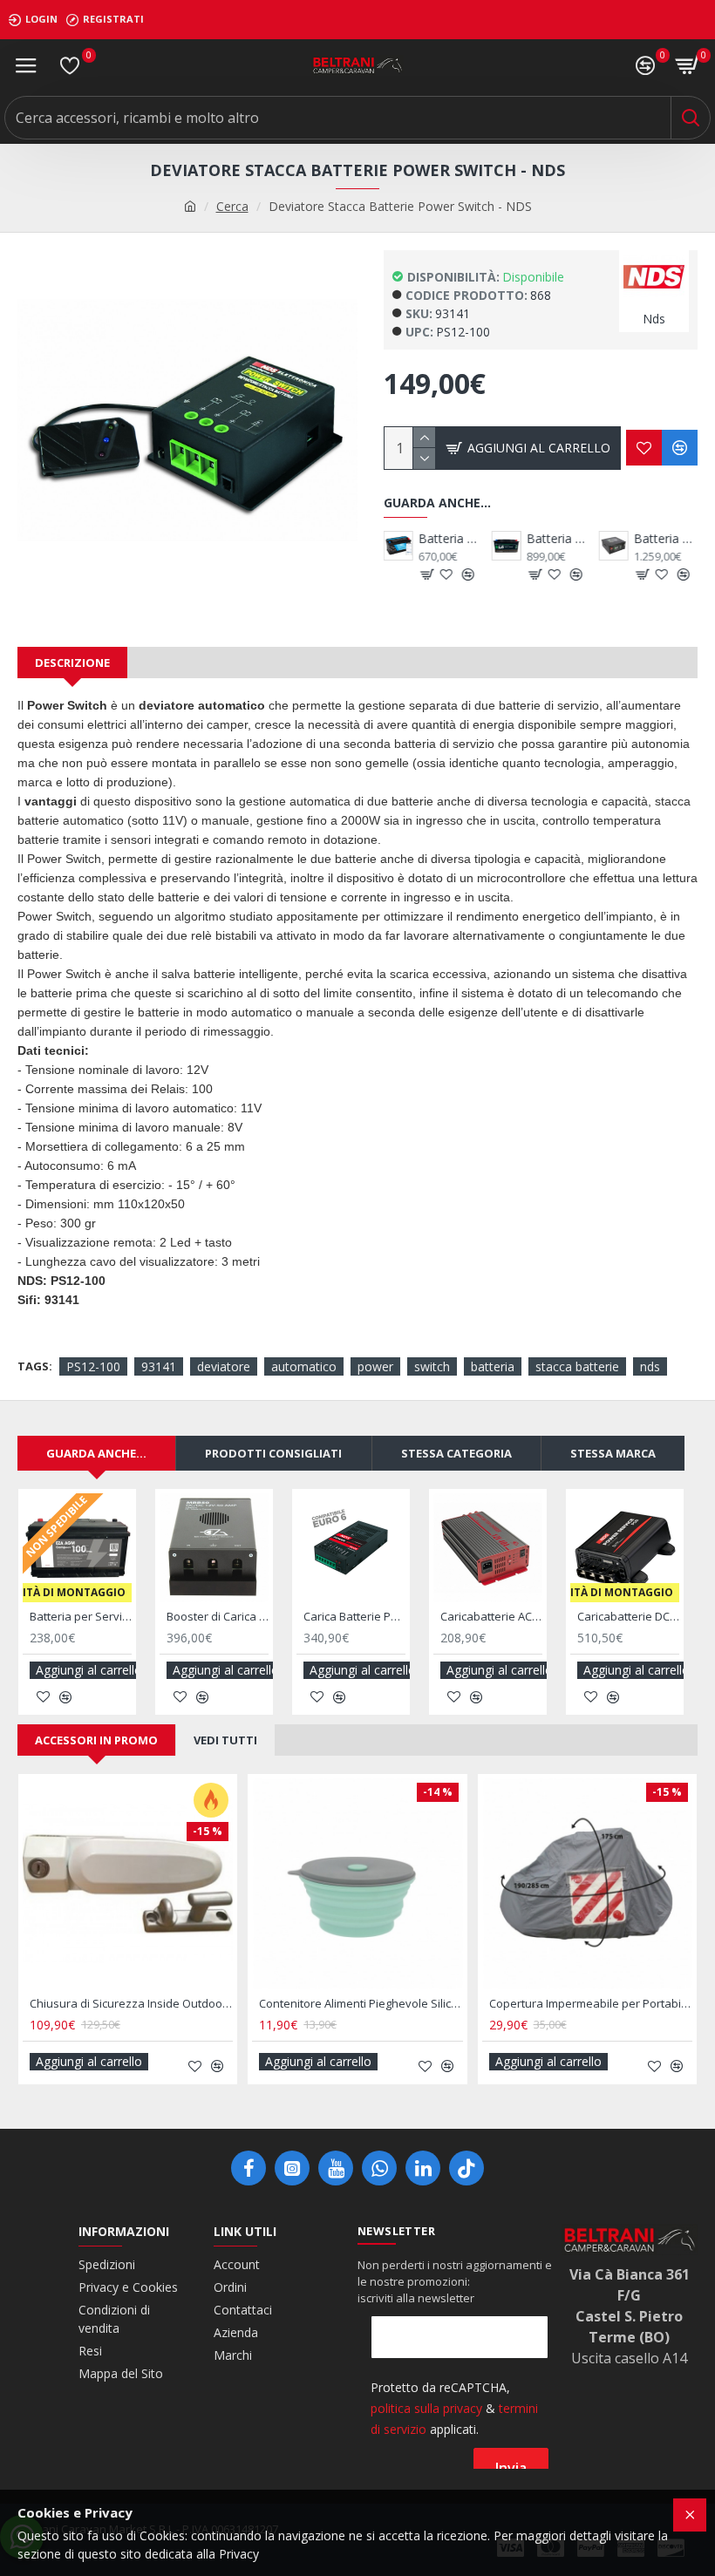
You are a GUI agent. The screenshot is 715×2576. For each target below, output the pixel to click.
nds (650, 1366)
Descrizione (72, 663)
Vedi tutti (225, 1740)
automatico (304, 1366)
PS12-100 (93, 1366)
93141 (159, 1366)
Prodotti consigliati (273, 1453)
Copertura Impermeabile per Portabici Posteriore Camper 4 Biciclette (163, 2004)
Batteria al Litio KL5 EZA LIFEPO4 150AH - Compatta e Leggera (558, 539)
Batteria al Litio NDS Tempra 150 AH (628, 1617)
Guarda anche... (96, 1453)
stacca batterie (577, 1366)
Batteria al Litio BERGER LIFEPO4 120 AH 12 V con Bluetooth (450, 539)
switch (432, 1366)
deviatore (224, 1366)
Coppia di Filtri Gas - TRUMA (362, 2004)
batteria (493, 1366)
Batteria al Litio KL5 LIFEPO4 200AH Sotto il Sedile (666, 539)
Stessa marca (613, 1453)
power (375, 1366)
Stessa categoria (456, 1453)
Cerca (232, 206)
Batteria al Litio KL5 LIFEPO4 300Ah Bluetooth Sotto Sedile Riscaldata (491, 1617)
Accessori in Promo (96, 1740)
